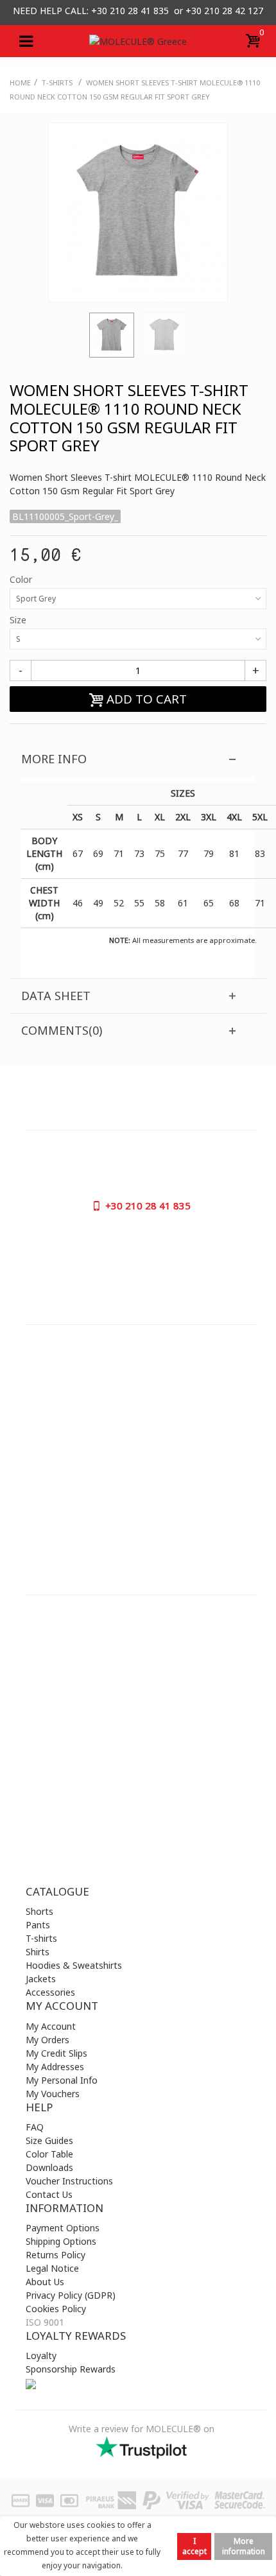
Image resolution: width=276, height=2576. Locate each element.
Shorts (39, 1911)
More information (244, 2546)
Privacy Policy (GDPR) (71, 2295)
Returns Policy (56, 2255)
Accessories (50, 1992)
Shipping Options (61, 2241)
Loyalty (41, 2356)
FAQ (35, 2127)
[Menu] (26, 41)
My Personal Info (62, 2080)
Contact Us (49, 2194)
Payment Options (63, 2228)
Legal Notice (52, 2268)
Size (19, 620)
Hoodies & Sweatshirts (74, 1965)
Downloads (49, 2167)
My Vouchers (53, 2094)
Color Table (49, 2154)
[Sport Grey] (112, 335)
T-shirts (41, 1938)
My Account (51, 2026)
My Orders (47, 2040)
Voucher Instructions (69, 2181)
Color (22, 579)
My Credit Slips (56, 2053)
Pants (38, 1925)
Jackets (41, 1979)
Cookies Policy (56, 2309)
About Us (45, 2282)
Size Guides (49, 2140)
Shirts (38, 1952)
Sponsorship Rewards (71, 2369)
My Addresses (55, 2067)
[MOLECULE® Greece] (138, 41)
